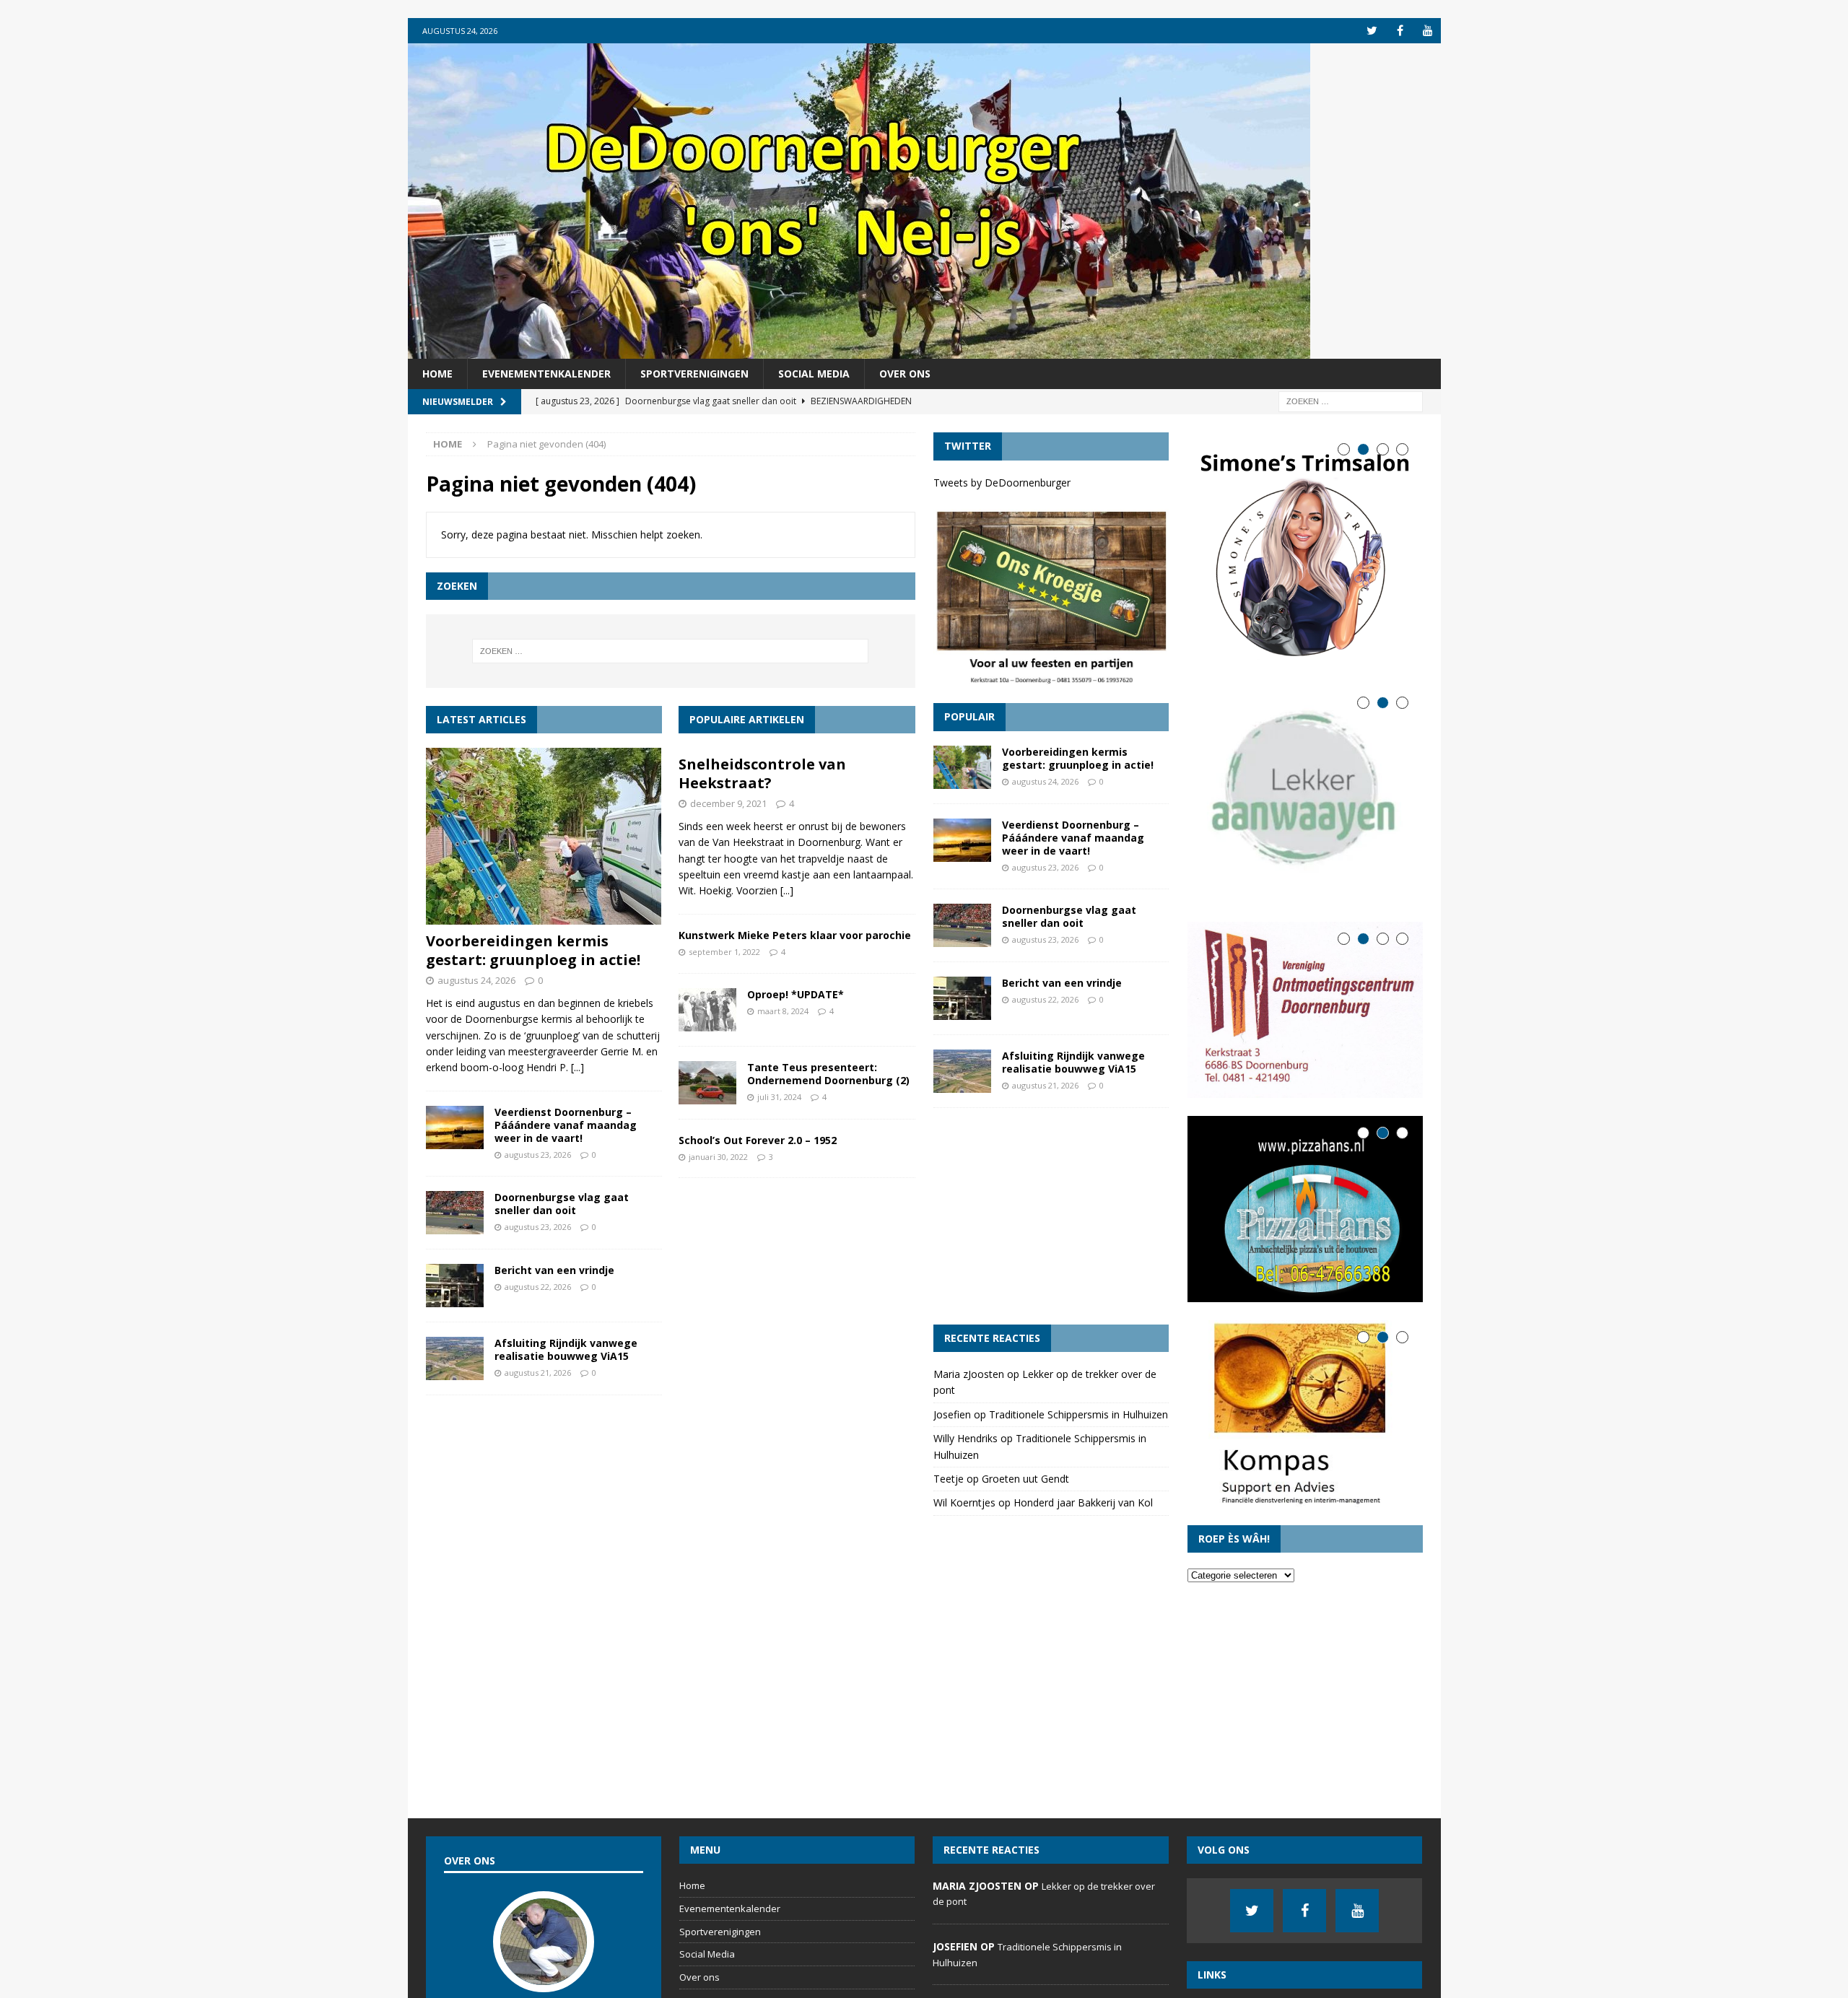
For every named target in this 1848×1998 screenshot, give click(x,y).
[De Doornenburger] (859, 350)
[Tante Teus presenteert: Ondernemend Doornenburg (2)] (707, 1083)
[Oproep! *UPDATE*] (707, 1010)
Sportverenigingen (694, 374)
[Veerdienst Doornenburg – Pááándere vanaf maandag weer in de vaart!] (455, 1127)
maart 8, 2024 (783, 1011)
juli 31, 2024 (779, 1097)
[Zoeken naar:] (1351, 401)
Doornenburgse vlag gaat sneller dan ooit (562, 1204)
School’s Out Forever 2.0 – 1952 (758, 1140)
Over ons (905, 374)
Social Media (814, 374)
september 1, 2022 (724, 952)
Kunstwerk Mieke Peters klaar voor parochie (795, 935)
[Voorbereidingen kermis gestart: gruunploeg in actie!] (544, 836)
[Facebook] (1400, 31)
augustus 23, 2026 (538, 1155)
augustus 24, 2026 (476, 980)
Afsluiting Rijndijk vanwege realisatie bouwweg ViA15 (566, 1349)
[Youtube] (1428, 31)
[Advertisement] (1051, 1216)
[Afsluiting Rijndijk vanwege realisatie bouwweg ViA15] (455, 1358)
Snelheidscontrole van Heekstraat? (762, 773)
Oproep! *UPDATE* (796, 994)
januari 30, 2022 (718, 1157)
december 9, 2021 (728, 803)
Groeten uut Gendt (1025, 1479)
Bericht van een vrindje (554, 1270)
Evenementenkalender (546, 374)
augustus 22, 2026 (538, 1287)
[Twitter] (1372, 31)
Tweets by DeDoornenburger (1002, 483)
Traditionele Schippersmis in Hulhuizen (1078, 1414)
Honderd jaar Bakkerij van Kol (1083, 1502)
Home (437, 374)
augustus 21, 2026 (538, 1373)
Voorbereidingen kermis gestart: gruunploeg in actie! (533, 950)
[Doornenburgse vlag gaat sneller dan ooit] (455, 1213)
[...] (577, 1067)
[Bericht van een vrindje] (455, 1286)
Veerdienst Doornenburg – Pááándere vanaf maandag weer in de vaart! (566, 1125)
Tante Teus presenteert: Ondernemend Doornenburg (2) (828, 1074)
